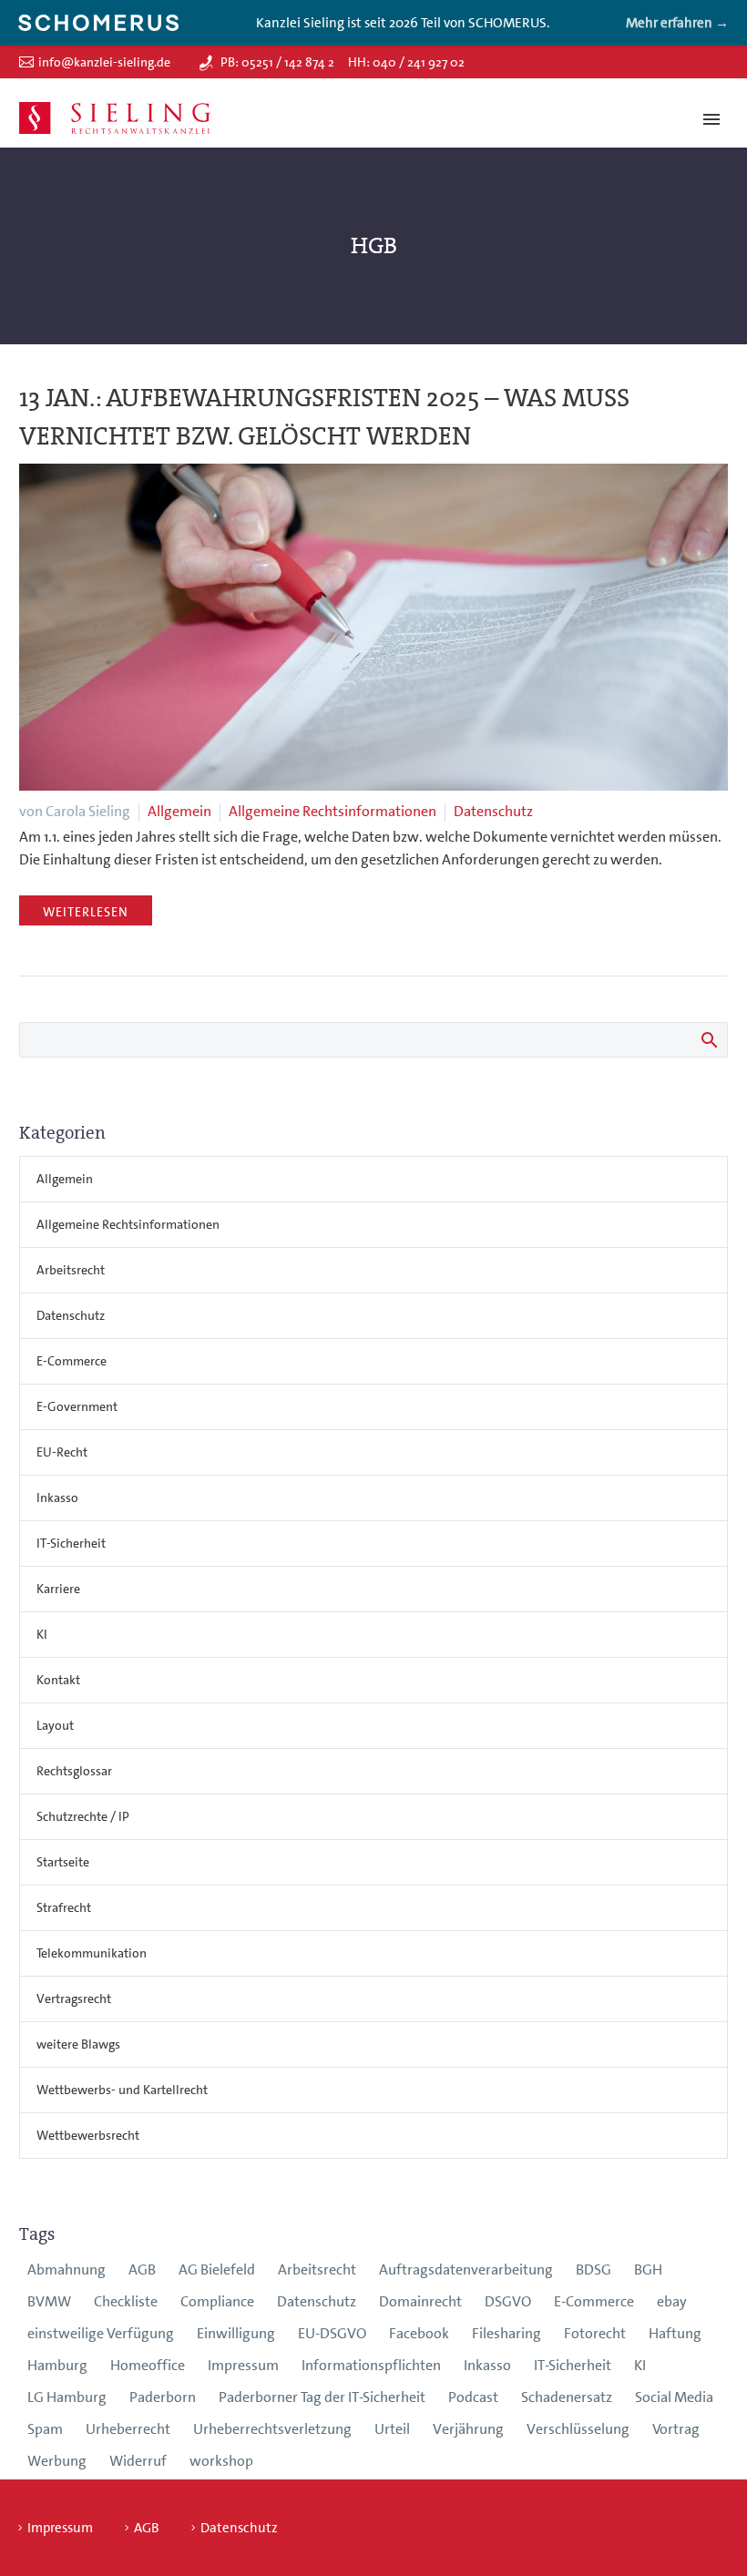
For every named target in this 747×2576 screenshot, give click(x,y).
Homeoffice (148, 2365)
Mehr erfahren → (677, 23)
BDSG (594, 2269)
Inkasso (57, 1498)
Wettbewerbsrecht (88, 2135)
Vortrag (676, 2429)
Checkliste (126, 2301)
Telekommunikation (92, 1953)
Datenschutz (493, 811)
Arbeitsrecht (71, 1270)
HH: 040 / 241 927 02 (406, 62)
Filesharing (507, 2333)
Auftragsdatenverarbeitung (466, 2269)
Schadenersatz (567, 2397)
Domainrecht (420, 2301)
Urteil (392, 2429)
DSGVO (508, 2301)
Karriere (58, 1589)
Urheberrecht (128, 2429)
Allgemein (179, 811)
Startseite (63, 1862)
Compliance (217, 2301)
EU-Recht (62, 1452)
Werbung (57, 2461)
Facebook (419, 2333)
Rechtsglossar (74, 1771)
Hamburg (57, 2365)
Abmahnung (67, 2269)
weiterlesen (86, 912)
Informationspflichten (371, 2365)
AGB (142, 2269)
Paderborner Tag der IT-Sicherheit (322, 2397)
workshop (221, 2461)
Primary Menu (711, 119)
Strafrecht (64, 1907)
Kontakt (58, 1680)
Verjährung (468, 2429)
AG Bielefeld (217, 2269)
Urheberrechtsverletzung (272, 2429)
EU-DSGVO (332, 2333)
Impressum (243, 2365)
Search (708, 1039)
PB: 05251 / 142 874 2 (277, 62)
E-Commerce (72, 1361)
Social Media (674, 2397)
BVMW (49, 2301)
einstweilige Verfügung (101, 2333)
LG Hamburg (67, 2397)
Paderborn (163, 2397)
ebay (672, 2301)
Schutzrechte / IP (83, 1816)
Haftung (675, 2333)
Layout (55, 1725)
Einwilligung (236, 2333)
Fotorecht (595, 2333)
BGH (648, 2269)
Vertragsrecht (74, 1998)
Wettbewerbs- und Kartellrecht (122, 2090)
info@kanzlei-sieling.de (104, 62)
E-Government (77, 1406)
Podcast (473, 2397)
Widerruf (138, 2461)
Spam (45, 2429)
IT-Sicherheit (71, 1543)
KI (42, 1634)
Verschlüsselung (578, 2429)
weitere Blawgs (78, 2044)
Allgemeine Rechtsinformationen (333, 811)
